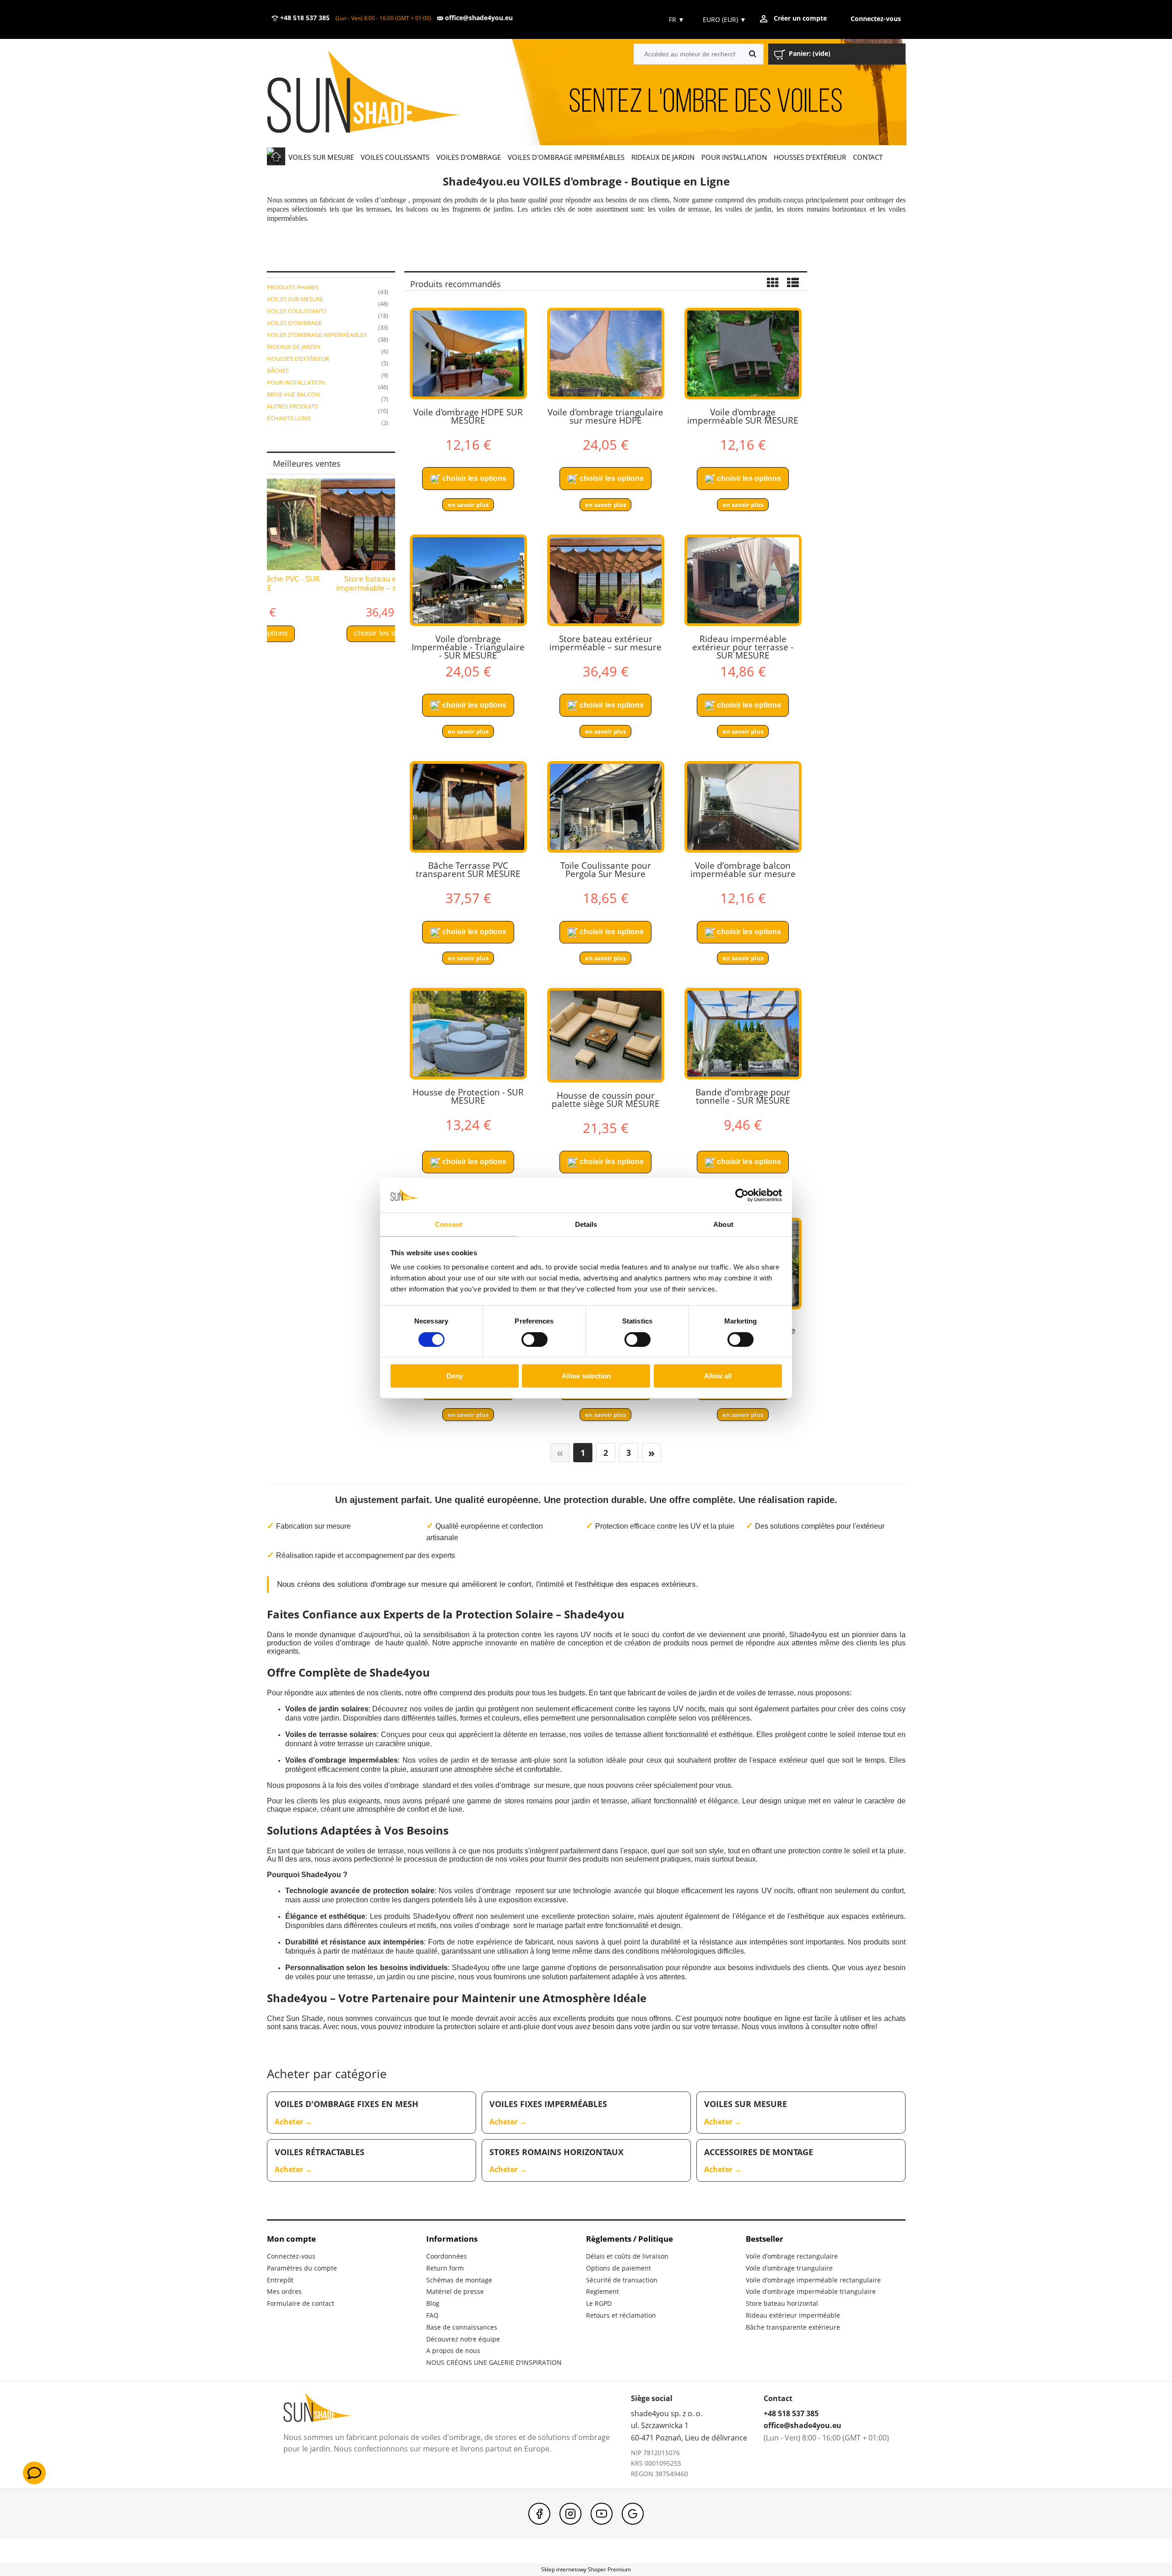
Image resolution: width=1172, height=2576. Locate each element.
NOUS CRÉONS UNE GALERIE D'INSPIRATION (494, 2362)
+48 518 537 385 (304, 18)
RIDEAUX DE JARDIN (294, 347)
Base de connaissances (462, 2327)
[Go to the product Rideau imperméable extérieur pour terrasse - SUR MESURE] (743, 580)
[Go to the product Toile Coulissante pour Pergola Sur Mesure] (606, 807)
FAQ (432, 2315)
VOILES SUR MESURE (295, 299)
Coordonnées (447, 2256)
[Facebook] (539, 2514)
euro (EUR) (724, 19)
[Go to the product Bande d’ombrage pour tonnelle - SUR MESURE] (743, 1034)
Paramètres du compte (302, 2268)
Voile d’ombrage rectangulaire (792, 2256)
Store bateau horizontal (782, 2303)
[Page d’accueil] (377, 93)
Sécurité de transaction (622, 2280)
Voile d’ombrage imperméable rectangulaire (813, 2280)
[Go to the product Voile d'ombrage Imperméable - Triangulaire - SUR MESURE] (468, 580)
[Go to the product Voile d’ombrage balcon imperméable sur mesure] (743, 807)
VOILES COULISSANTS (297, 311)
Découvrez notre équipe (463, 2339)
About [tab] (723, 1224)
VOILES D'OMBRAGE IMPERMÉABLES (317, 335)
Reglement (602, 2291)
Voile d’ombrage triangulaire (789, 2268)
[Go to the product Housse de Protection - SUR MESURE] (468, 1034)
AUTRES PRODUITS (292, 406)
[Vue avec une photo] (773, 283)
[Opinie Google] (633, 2514)
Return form (445, 2268)
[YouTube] (602, 2514)
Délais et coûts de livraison (627, 2256)
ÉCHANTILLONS (289, 418)
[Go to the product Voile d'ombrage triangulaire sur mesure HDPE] (606, 354)
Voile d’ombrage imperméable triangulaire (811, 2291)
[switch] (534, 1340)
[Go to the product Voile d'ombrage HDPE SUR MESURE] (468, 354)
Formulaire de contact (301, 2303)
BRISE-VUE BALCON (293, 394)
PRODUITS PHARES (293, 287)
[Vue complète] (793, 283)
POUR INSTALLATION (296, 382)
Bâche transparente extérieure (793, 2327)
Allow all (718, 1376)
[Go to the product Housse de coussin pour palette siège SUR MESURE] (606, 1035)
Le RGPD (599, 2303)
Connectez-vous (291, 2256)
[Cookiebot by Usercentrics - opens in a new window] (742, 1195)
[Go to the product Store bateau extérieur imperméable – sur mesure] (606, 580)
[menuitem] (321, 157)
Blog (433, 2303)
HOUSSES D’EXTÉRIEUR (298, 359)
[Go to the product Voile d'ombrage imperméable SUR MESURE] (743, 354)
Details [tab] (586, 1224)
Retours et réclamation (621, 2315)
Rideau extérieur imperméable (793, 2315)
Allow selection (586, 1376)
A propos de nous (453, 2350)
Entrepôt (280, 2280)
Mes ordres (284, 2291)
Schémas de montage (459, 2280)
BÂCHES (278, 370)
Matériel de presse (455, 2291)
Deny (455, 1376)
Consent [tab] (449, 1224)
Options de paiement (619, 2268)
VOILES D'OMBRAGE (294, 323)
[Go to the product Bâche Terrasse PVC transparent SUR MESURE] (468, 807)
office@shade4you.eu (478, 18)
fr (676, 19)
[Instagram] (570, 2514)
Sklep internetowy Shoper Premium (586, 2569)
